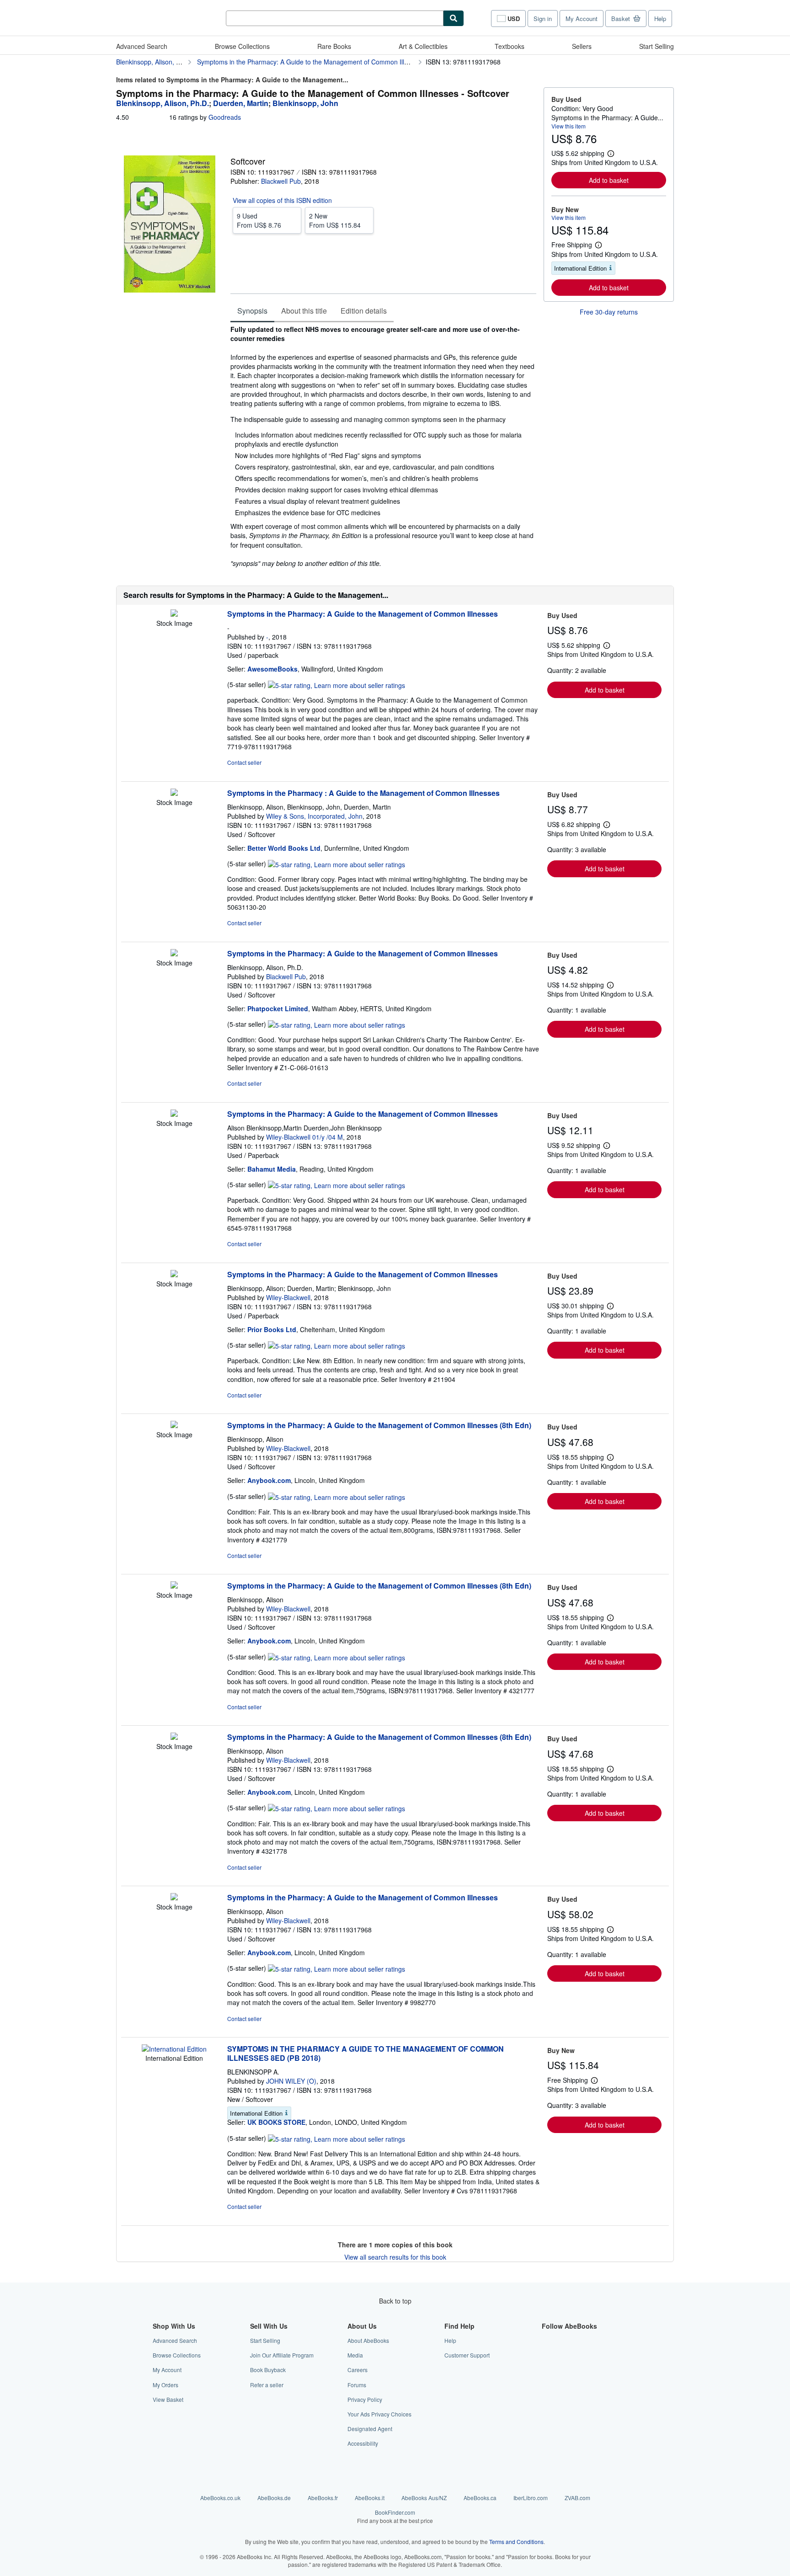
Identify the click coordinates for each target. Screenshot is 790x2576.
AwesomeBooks (272, 669)
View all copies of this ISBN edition (282, 200)
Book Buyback (268, 2370)
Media (355, 2355)
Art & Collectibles (423, 46)
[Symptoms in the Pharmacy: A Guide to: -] (174, 614)
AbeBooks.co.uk (220, 2498)
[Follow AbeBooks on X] (547, 2355)
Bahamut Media (272, 1169)
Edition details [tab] (364, 311)
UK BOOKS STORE (276, 2122)
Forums (357, 2385)
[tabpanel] (383, 446)
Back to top (395, 2301)
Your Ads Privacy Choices (379, 2414)
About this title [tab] (304, 311)
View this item (568, 126)
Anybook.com (269, 1480)
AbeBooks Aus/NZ (424, 2498)
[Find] (454, 18)
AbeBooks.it (370, 2498)
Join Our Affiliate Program (282, 2355)
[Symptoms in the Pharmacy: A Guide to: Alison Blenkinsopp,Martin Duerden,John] (174, 1114)
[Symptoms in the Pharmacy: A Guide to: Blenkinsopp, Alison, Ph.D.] (174, 954)
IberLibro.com (531, 2498)
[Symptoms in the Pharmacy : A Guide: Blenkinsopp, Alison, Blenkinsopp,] (174, 793)
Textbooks (510, 46)
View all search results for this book (395, 2257)
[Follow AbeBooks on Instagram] (547, 2370)
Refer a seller (267, 2385)
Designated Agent (370, 2429)
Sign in (543, 19)
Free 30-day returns (609, 312)
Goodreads (225, 117)
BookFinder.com (395, 2516)
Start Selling (657, 46)
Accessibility (363, 2443)
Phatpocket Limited (278, 1008)
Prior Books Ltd (272, 1329)
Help (660, 19)
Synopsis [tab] (252, 311)
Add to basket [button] (609, 180)
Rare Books (334, 46)
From (259, 220)
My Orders (165, 2385)
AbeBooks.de (274, 2498)
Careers (358, 2370)
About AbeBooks (368, 2340)
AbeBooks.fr (323, 2498)
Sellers (582, 46)
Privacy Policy (365, 2399)
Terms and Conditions (516, 2541)
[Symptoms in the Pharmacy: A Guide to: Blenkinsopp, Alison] (174, 1425)
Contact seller (244, 762)
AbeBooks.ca (480, 2498)
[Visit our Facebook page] (547, 2340)
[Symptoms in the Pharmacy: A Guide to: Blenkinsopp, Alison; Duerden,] (174, 1275)
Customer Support (467, 2355)
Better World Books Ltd (284, 848)
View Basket (168, 2399)
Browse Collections (242, 46)
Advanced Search (142, 46)
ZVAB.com (577, 2498)
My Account (582, 19)
